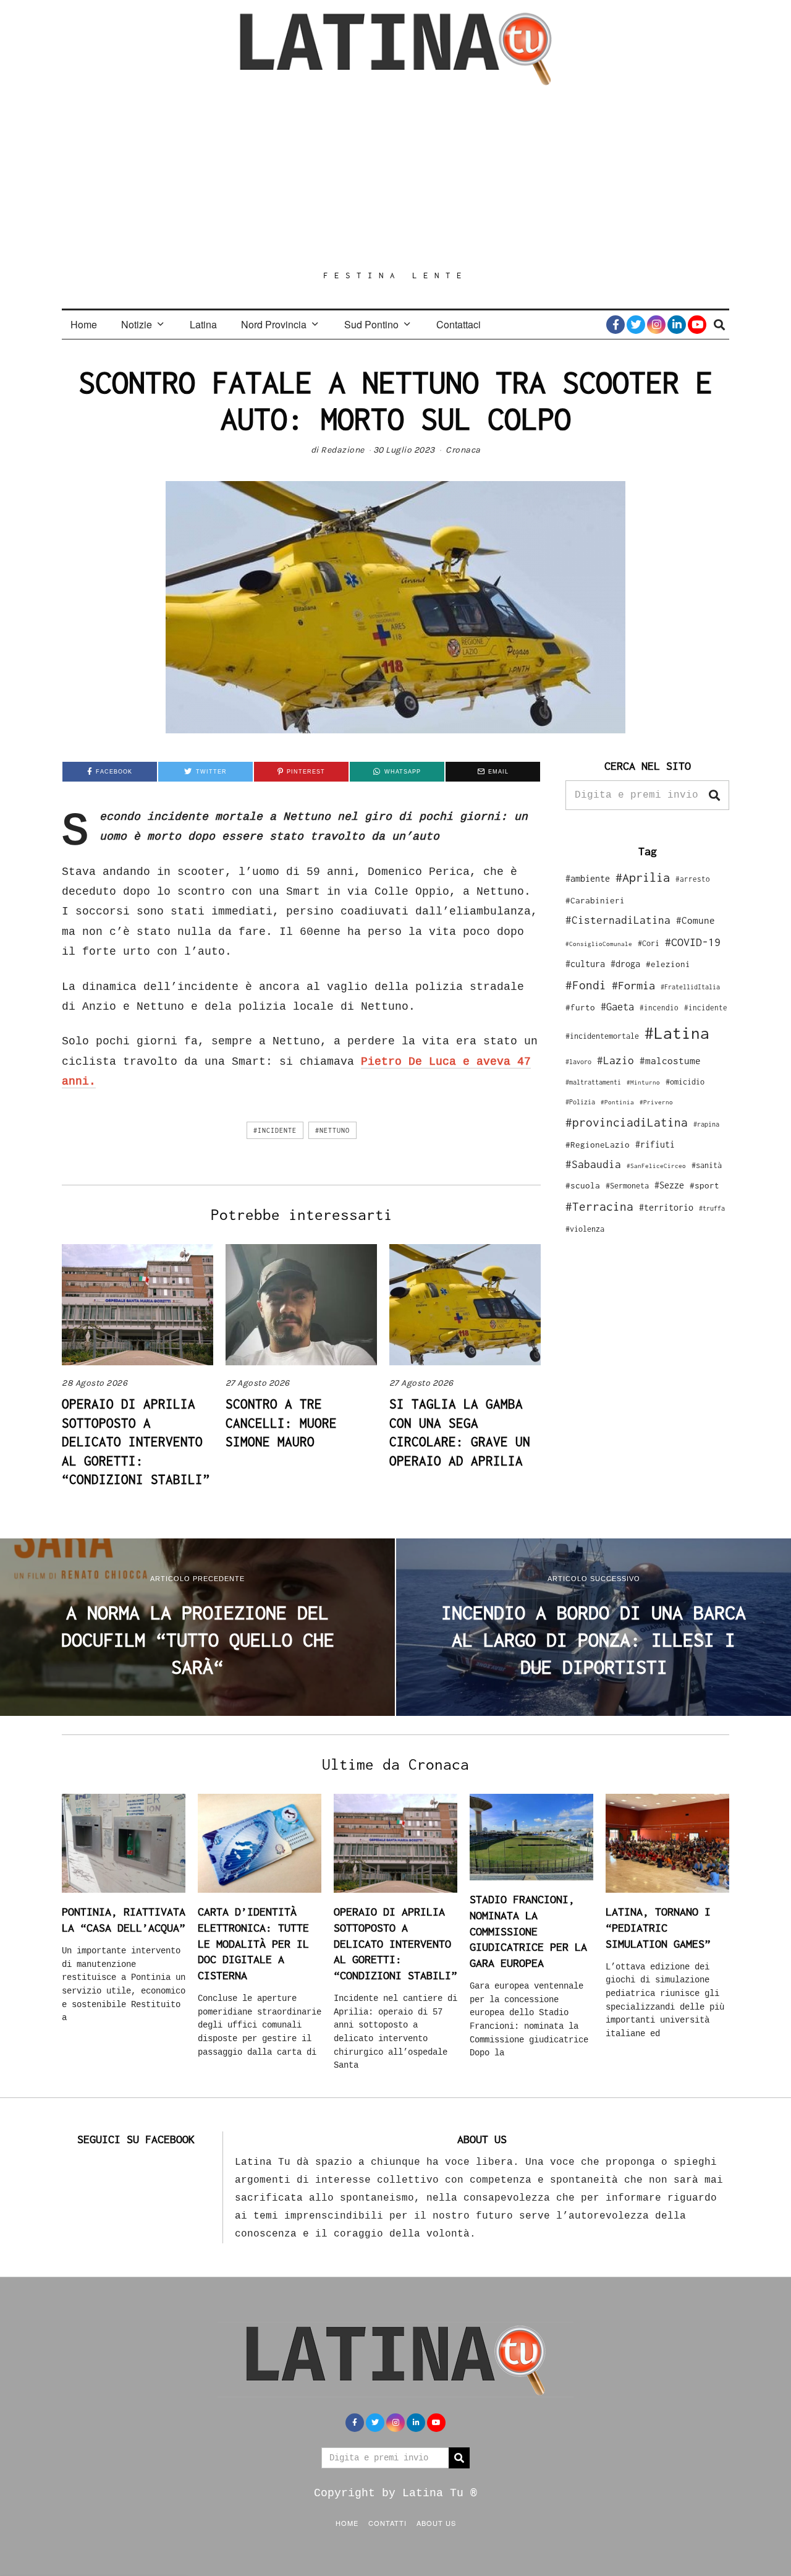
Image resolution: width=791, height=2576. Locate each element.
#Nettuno (332, 1130)
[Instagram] (656, 325)
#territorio (666, 1207)
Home (84, 324)
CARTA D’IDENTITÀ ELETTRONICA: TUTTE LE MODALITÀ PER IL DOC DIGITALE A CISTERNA (253, 1943)
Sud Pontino (371, 324)
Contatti (387, 2523)
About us (436, 2523)
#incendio (659, 1008)
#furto (580, 1007)
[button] (714, 795)
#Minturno (643, 1082)
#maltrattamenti (593, 1082)
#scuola (583, 1185)
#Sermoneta (627, 1186)
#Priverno (656, 1102)
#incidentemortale (602, 1036)
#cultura (585, 964)
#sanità (707, 1165)
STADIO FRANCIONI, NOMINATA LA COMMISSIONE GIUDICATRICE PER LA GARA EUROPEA (528, 1931)
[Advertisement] (395, 177)
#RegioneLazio (598, 1145)
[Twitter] (636, 325)
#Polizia (580, 1102)
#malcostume (670, 1060)
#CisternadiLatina (618, 920)
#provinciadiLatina (627, 1122)
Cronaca (463, 450)
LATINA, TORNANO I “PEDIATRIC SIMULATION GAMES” (658, 1927)
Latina (203, 324)
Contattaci (459, 324)
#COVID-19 (693, 942)
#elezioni (668, 964)
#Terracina (599, 1206)
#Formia (633, 985)
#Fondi (586, 985)
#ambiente (588, 878)
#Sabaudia (593, 1164)
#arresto (693, 879)
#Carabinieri (595, 900)
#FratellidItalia (690, 987)
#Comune (696, 920)
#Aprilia (643, 877)
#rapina (706, 1124)
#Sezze (669, 1185)
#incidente (275, 1130)
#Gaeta (617, 1006)
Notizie (137, 324)
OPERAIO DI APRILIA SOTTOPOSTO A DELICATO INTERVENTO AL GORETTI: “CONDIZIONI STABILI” (136, 1441)
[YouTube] (697, 325)
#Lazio (615, 1060)
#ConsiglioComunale (599, 944)
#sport (704, 1185)
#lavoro (578, 1062)
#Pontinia (617, 1102)
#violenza (585, 1229)
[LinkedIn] (677, 325)
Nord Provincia (274, 324)
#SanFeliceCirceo (656, 1166)
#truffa (712, 1208)
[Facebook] (615, 325)
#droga (625, 964)
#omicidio (685, 1082)
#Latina (677, 1033)
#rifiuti (655, 1144)
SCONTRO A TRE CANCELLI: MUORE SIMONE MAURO (281, 1422)
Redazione (343, 450)
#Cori (649, 943)
